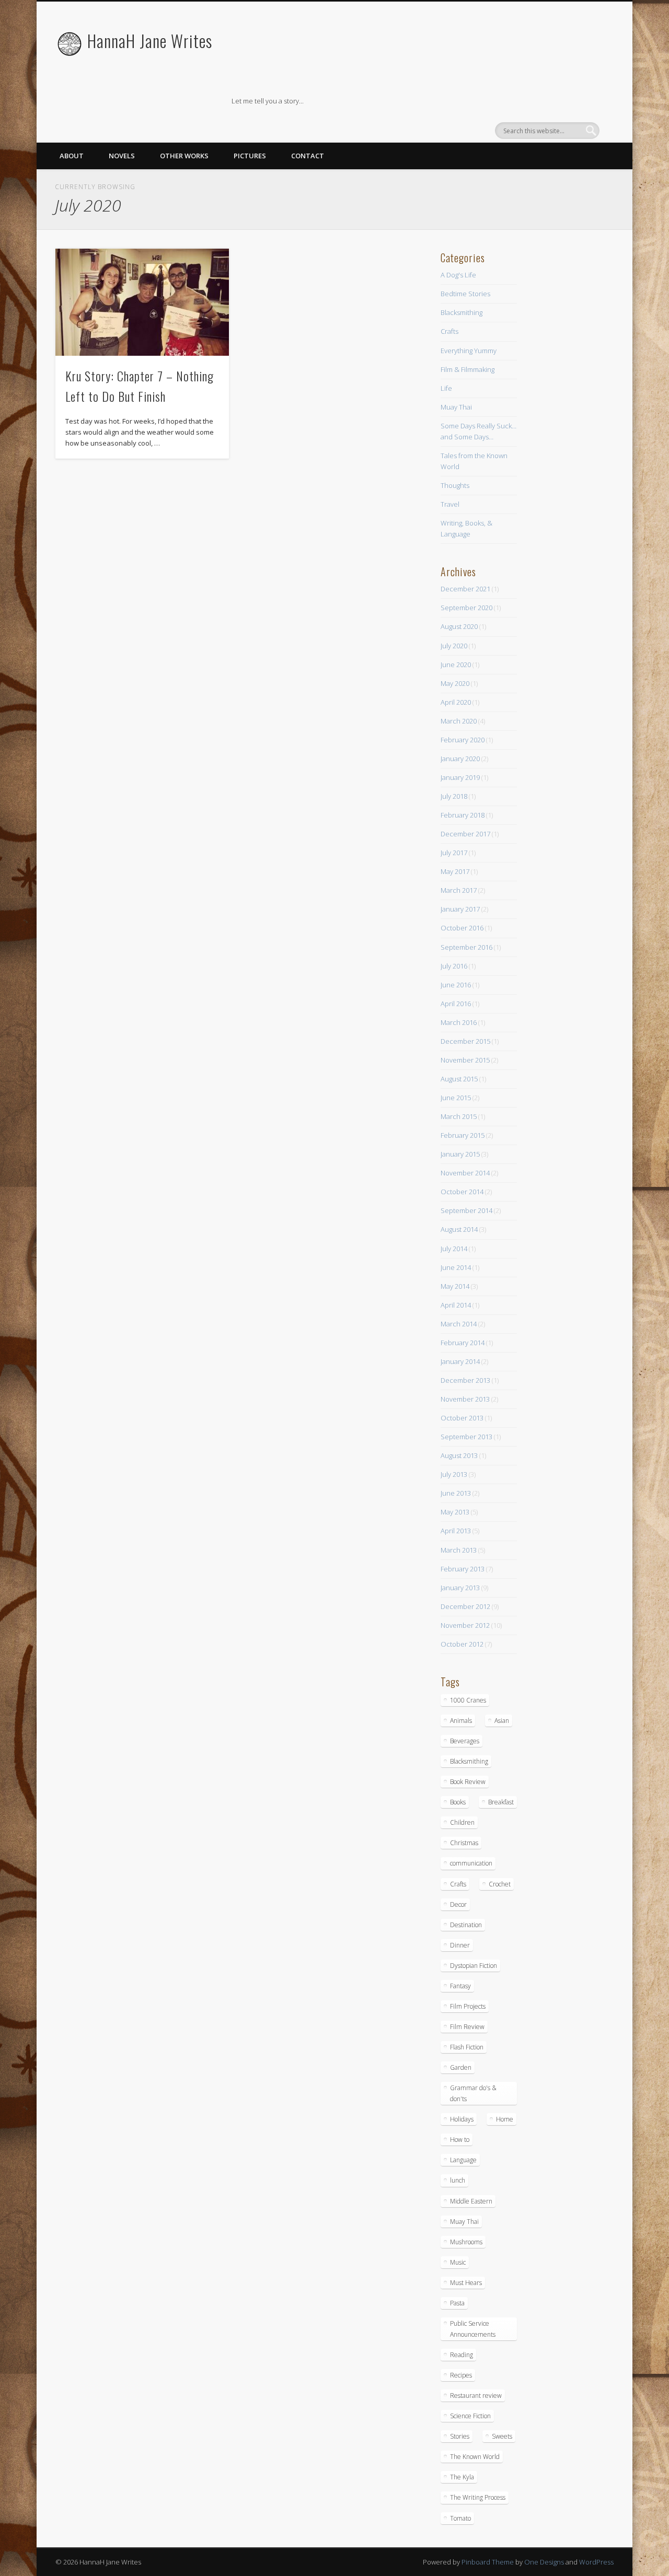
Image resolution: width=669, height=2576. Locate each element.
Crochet (500, 1884)
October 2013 (462, 1418)
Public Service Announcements (473, 2329)
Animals (461, 1721)
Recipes (461, 2375)
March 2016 (459, 1022)
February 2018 (463, 815)
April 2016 (456, 1004)
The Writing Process (478, 2497)
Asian (502, 1721)
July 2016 (454, 966)
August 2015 (459, 1079)
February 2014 (463, 1343)
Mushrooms (466, 2242)
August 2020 (459, 626)
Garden (461, 2067)
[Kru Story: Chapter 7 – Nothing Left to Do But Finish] (142, 302)
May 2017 (455, 871)
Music (458, 2262)
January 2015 (460, 1154)
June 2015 (456, 1098)
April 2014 (456, 1305)
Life (446, 388)
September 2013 (466, 1437)
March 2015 (459, 1116)
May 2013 (455, 1512)
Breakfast (501, 1802)
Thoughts (455, 485)
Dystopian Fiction (474, 1966)
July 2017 (454, 853)
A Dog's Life (458, 275)
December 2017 (465, 834)
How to (460, 2140)
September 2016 (466, 947)
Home (505, 2119)
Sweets (502, 2436)
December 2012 (465, 1606)
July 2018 (454, 796)
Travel (450, 504)
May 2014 (455, 1286)
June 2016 (456, 985)
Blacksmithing (462, 312)
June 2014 (456, 1267)
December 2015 (465, 1041)
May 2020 (455, 683)
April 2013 (456, 1531)
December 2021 (465, 589)
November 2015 (465, 1060)
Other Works (184, 156)
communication (471, 1863)
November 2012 (465, 1625)
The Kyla (462, 2477)
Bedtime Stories (465, 294)
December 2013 (465, 1380)
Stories (460, 2436)
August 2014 (459, 1229)
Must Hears (466, 2283)
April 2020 (456, 702)
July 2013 (454, 1474)
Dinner (460, 1945)
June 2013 (456, 1493)
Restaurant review (476, 2396)
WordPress (596, 2562)
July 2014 (454, 1249)
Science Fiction (470, 2416)
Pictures (250, 156)
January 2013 (460, 1588)
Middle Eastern (471, 2201)
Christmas (464, 1843)
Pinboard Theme (488, 2562)
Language (463, 2160)
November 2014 (465, 1173)
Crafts (449, 331)
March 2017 (459, 890)
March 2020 (459, 721)
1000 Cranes (468, 1700)
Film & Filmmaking (468, 369)
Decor (458, 1904)
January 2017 (460, 909)
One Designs (544, 2562)
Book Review (468, 1782)
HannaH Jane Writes (150, 40)
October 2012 (462, 1644)
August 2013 (459, 1455)
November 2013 (465, 1399)
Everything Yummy (469, 351)
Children (462, 1822)
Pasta (457, 2303)
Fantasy (460, 1986)
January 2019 (460, 777)
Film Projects (468, 2006)
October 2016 (462, 928)
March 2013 (459, 1550)
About (72, 156)
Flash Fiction (467, 2047)
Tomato (460, 2518)
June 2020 (456, 665)
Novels (122, 156)
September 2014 (466, 1210)
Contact (308, 156)
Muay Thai (456, 407)
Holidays (462, 2119)
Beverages (465, 1741)
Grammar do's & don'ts (473, 2093)
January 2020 (460, 759)
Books (458, 1802)
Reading (462, 2355)
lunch (458, 2180)
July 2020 (454, 646)
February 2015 (463, 1135)
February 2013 (463, 1569)
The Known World (475, 2457)
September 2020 (466, 608)
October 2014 (462, 1192)
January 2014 (460, 1361)
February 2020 (463, 740)
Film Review (467, 2027)
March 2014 (459, 1324)
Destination (466, 1925)
